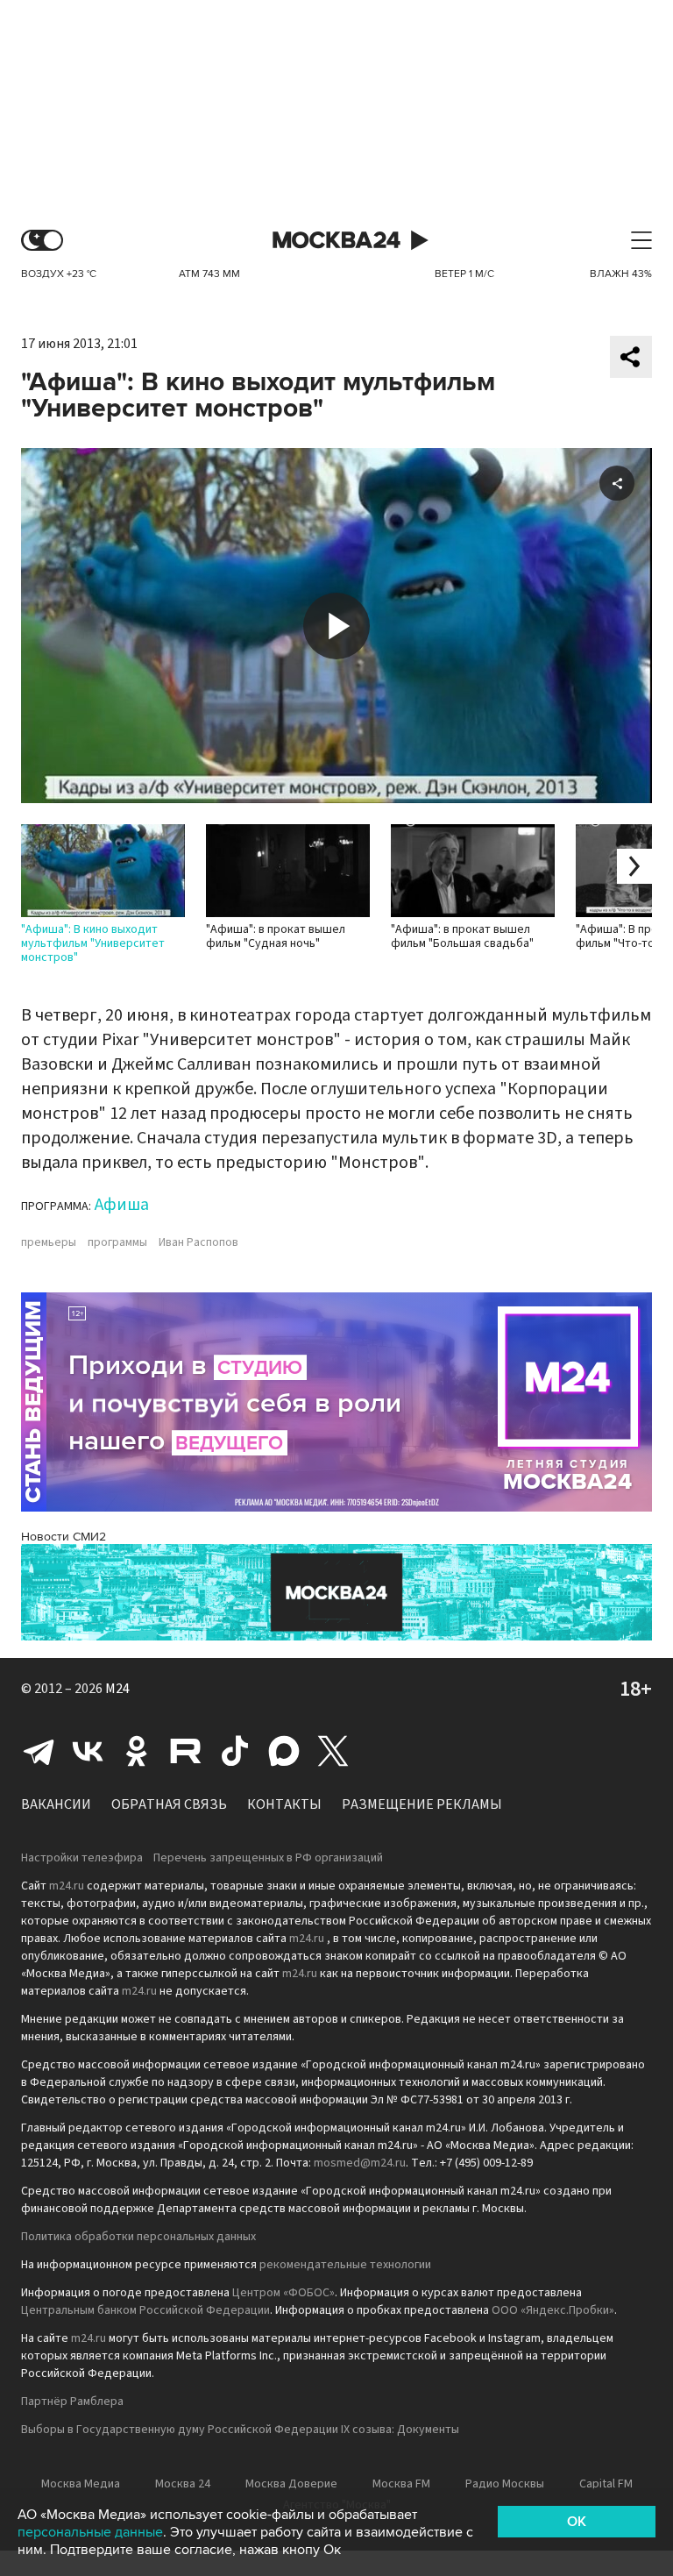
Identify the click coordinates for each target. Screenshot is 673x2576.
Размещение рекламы (422, 1804)
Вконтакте (88, 1751)
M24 (117, 1689)
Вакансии (56, 1804)
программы (117, 1242)
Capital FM (606, 2484)
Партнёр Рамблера (72, 2402)
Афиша (122, 1205)
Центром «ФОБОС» (283, 2293)
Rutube (186, 1751)
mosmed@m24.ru (360, 2163)
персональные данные (90, 2532)
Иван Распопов (198, 1242)
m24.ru (67, 1886)
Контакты (284, 1804)
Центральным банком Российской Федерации (145, 2310)
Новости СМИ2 (64, 1537)
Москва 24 (336, 241)
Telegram (39, 1751)
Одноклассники (137, 1751)
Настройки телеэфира (82, 1858)
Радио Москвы (505, 2484)
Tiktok (235, 1751)
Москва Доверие (291, 2484)
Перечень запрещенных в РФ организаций (268, 1858)
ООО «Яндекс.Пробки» (553, 2310)
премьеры (49, 1242)
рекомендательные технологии (345, 2265)
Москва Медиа (81, 2484)
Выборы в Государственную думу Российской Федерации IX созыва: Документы (240, 2430)
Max (284, 1751)
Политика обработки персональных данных (138, 2237)
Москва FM (401, 2484)
